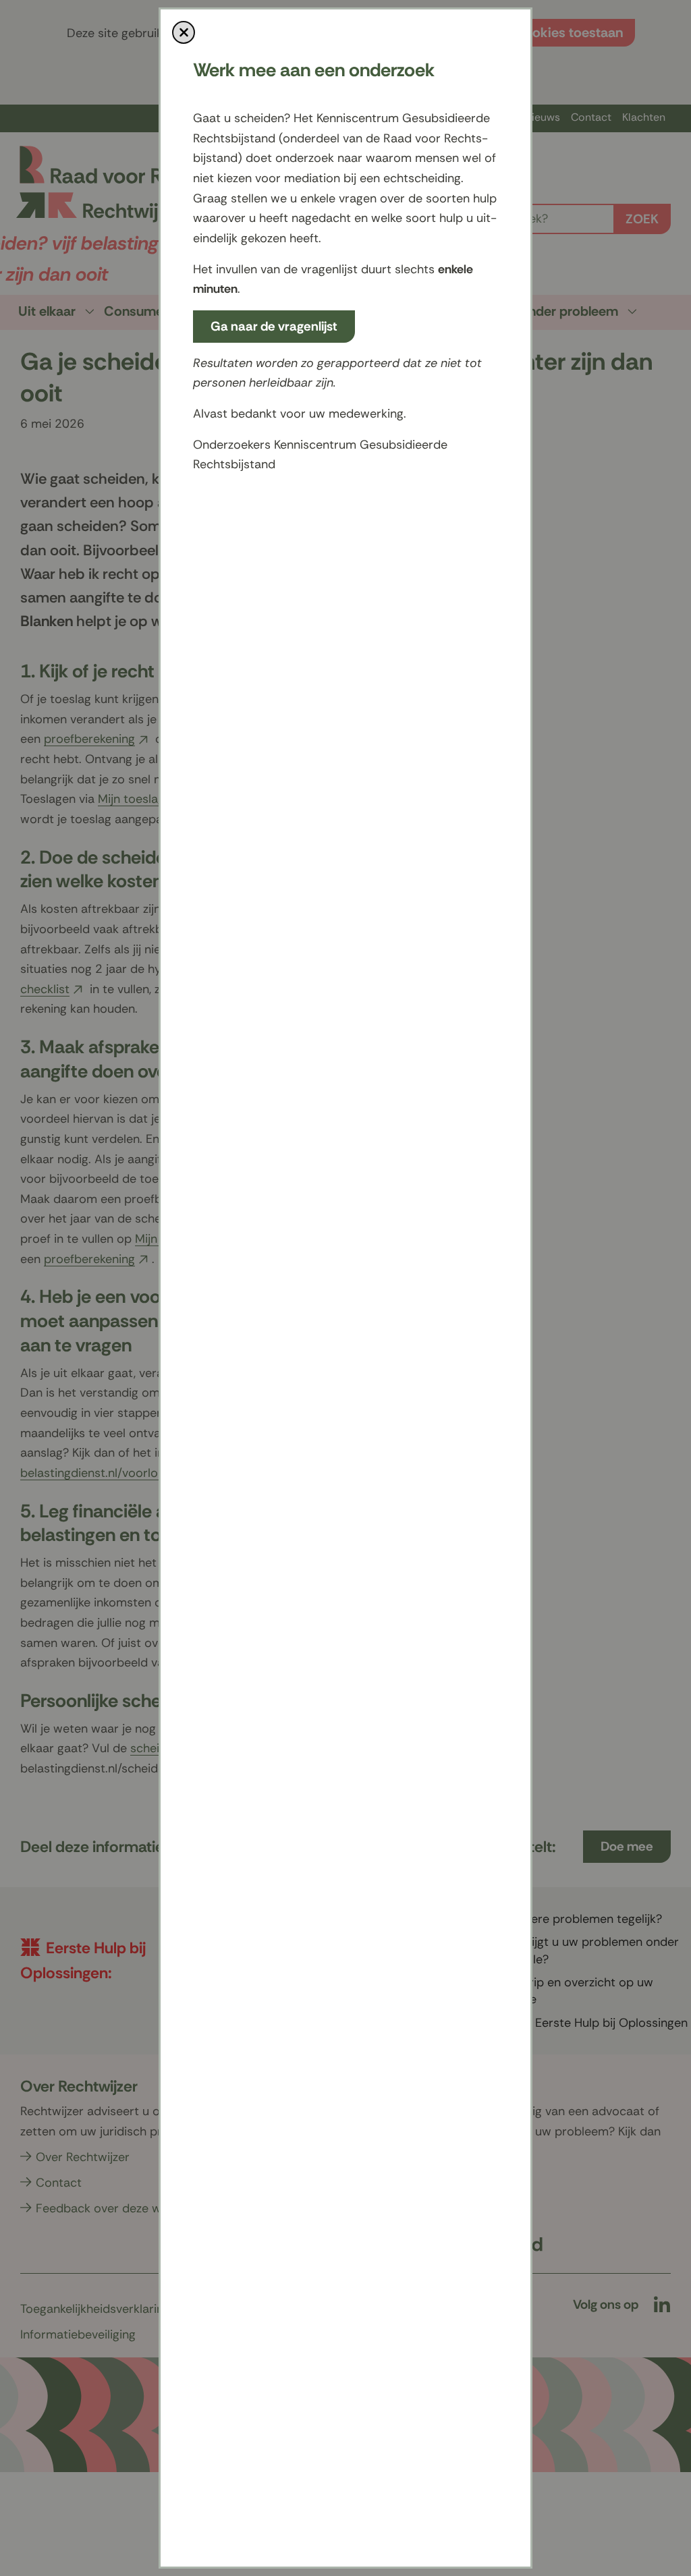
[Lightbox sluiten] (184, 32)
